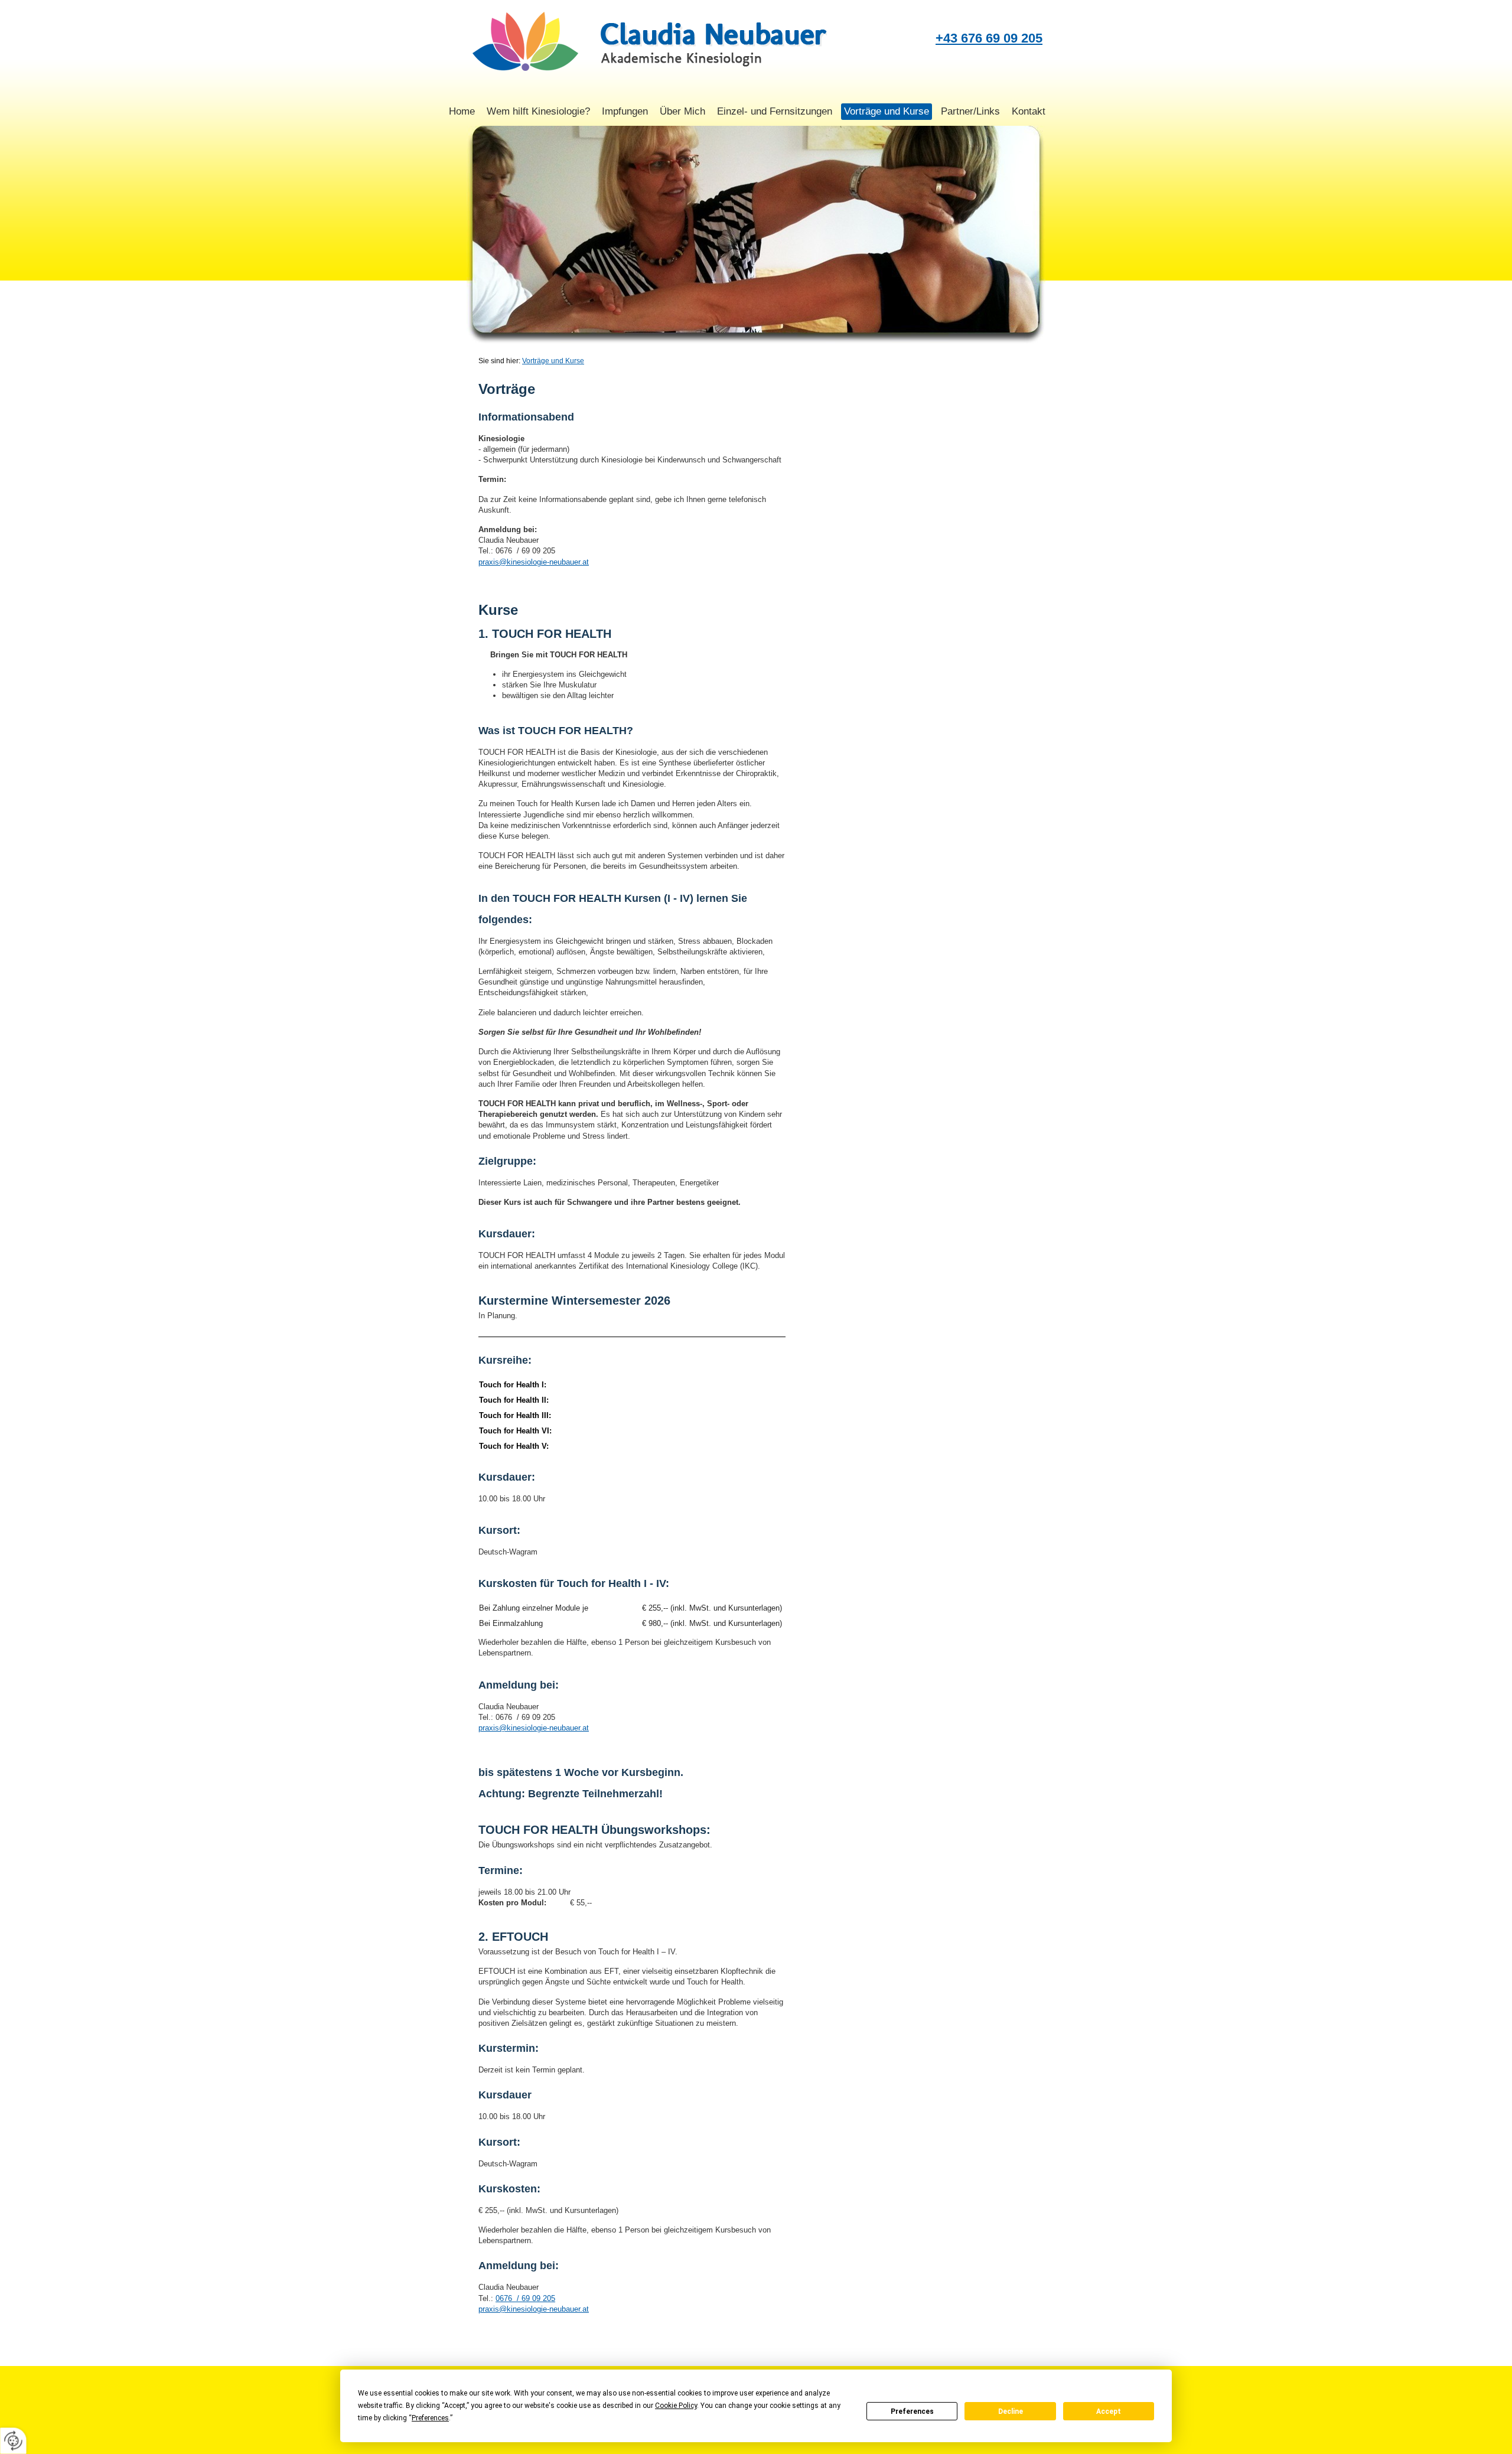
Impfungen (625, 111)
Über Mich (682, 111)
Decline (1011, 2411)
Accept (1109, 2411)
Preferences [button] (430, 2418)
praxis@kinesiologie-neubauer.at (534, 562)
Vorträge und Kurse (887, 111)
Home (462, 111)
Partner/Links (970, 111)
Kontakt (1029, 111)
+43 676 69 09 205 (989, 38)
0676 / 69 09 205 (525, 2298)
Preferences (912, 2411)
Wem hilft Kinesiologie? (538, 111)
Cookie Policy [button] (676, 2406)
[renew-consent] (13, 2441)
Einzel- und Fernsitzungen (775, 111)
